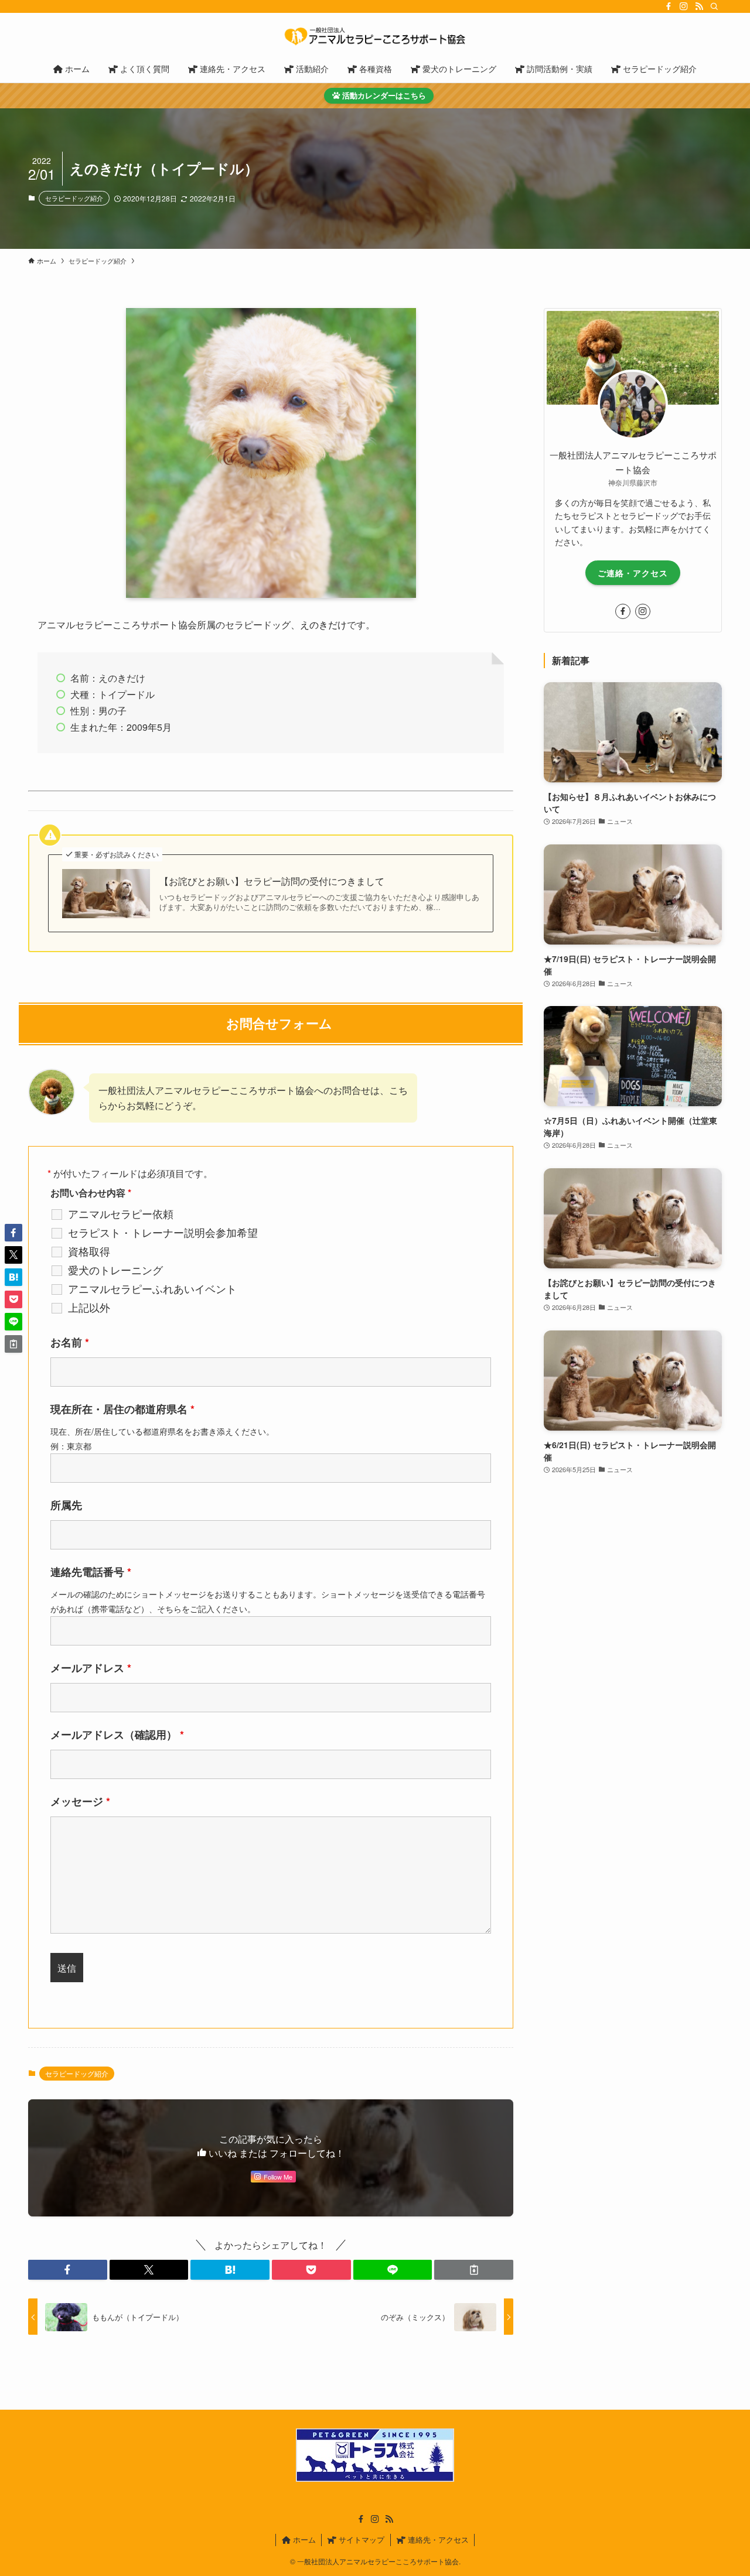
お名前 (70, 1342)
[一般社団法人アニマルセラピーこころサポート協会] (375, 36)
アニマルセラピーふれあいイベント (152, 1288)
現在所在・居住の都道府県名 (122, 1409)
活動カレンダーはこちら (383, 95)
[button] (68, 2270)
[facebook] (669, 6)
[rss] (699, 6)
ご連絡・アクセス (633, 573)
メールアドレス (91, 1668)
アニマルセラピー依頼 (121, 1213)
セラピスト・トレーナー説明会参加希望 (163, 1232)
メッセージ (80, 1801)
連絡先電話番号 (91, 1572)
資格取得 (89, 1251)
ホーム (303, 2539)
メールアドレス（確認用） (117, 1735)
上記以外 (89, 1307)
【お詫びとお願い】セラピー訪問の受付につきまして (272, 881)
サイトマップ (360, 2539)
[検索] (714, 6)
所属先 (66, 1505)
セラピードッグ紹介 (74, 198)
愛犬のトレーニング (115, 1270)
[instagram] (684, 6)
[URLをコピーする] (474, 2270)
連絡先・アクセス (437, 2539)
